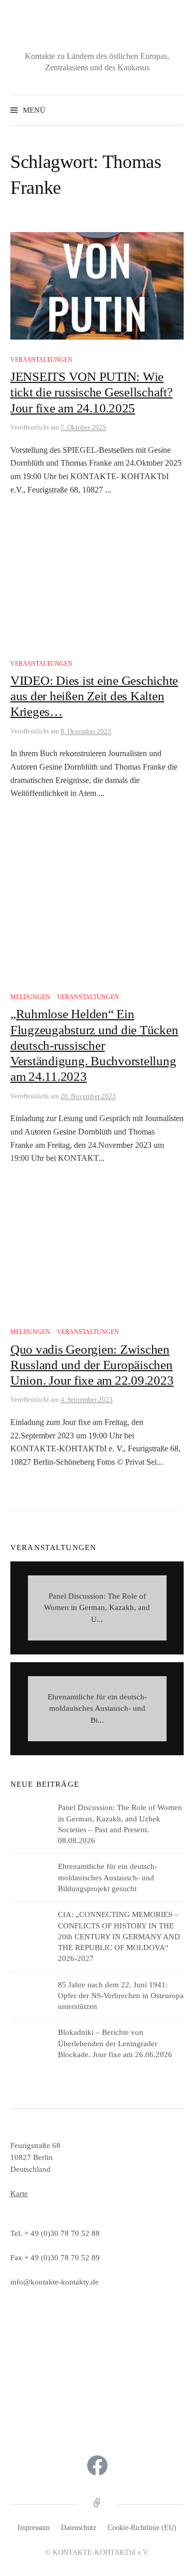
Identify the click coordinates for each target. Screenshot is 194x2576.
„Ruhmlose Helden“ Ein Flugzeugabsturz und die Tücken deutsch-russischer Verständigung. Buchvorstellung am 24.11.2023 (94, 1045)
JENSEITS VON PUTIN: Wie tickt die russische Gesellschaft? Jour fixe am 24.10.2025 (92, 392)
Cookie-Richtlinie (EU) (142, 2528)
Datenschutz (79, 2528)
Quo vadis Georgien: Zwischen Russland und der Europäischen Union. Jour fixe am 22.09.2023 (92, 1365)
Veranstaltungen (41, 360)
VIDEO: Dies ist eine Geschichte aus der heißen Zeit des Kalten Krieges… (94, 696)
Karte (19, 2193)
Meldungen (30, 997)
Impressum (34, 2528)
